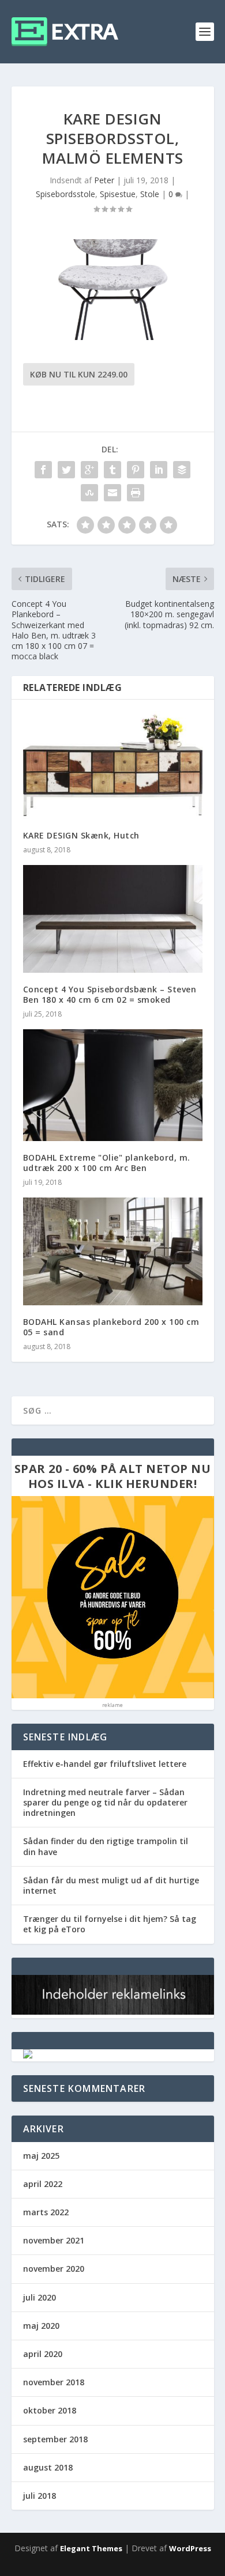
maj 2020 (41, 2326)
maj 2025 (41, 2156)
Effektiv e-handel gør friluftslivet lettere (105, 1764)
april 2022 (43, 2184)
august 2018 (48, 2467)
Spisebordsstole (65, 194)
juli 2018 (40, 2496)
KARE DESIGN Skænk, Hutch (81, 835)
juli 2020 (40, 2297)
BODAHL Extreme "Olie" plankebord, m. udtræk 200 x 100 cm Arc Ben (107, 1163)
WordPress (190, 2548)
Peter (104, 180)
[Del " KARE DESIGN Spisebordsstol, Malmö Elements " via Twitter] (66, 470)
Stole (150, 194)
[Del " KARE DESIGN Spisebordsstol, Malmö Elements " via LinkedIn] (159, 470)
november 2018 (54, 2382)
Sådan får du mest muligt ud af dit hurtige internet (111, 1885)
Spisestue (118, 194)
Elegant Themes (91, 2548)
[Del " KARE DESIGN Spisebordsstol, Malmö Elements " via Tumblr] (112, 470)
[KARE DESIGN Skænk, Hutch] (113, 765)
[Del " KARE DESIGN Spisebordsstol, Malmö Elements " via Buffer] (182, 470)
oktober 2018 (50, 2410)
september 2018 (55, 2439)
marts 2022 (46, 2212)
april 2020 (43, 2354)
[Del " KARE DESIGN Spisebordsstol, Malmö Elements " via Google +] (89, 470)
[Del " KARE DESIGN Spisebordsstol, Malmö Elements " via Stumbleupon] (89, 493)
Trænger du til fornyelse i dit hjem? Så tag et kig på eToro (110, 1924)
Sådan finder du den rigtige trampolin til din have (106, 1846)
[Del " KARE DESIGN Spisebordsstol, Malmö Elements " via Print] (136, 493)
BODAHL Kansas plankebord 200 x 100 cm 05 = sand (111, 1327)
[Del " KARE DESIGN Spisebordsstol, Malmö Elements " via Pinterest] (136, 470)
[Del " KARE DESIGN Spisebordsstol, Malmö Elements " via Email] (112, 493)
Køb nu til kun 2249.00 (79, 374)
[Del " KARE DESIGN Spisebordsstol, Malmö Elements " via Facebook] (43, 470)
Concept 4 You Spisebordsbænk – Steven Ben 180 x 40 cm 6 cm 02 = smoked (110, 994)
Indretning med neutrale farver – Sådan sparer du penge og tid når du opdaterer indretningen (105, 1802)
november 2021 (54, 2240)
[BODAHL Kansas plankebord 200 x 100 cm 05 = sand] (113, 1251)
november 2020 (54, 2269)
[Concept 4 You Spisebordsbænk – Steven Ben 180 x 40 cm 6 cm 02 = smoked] (113, 919)
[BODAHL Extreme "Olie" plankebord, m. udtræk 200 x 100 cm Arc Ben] (113, 1085)
